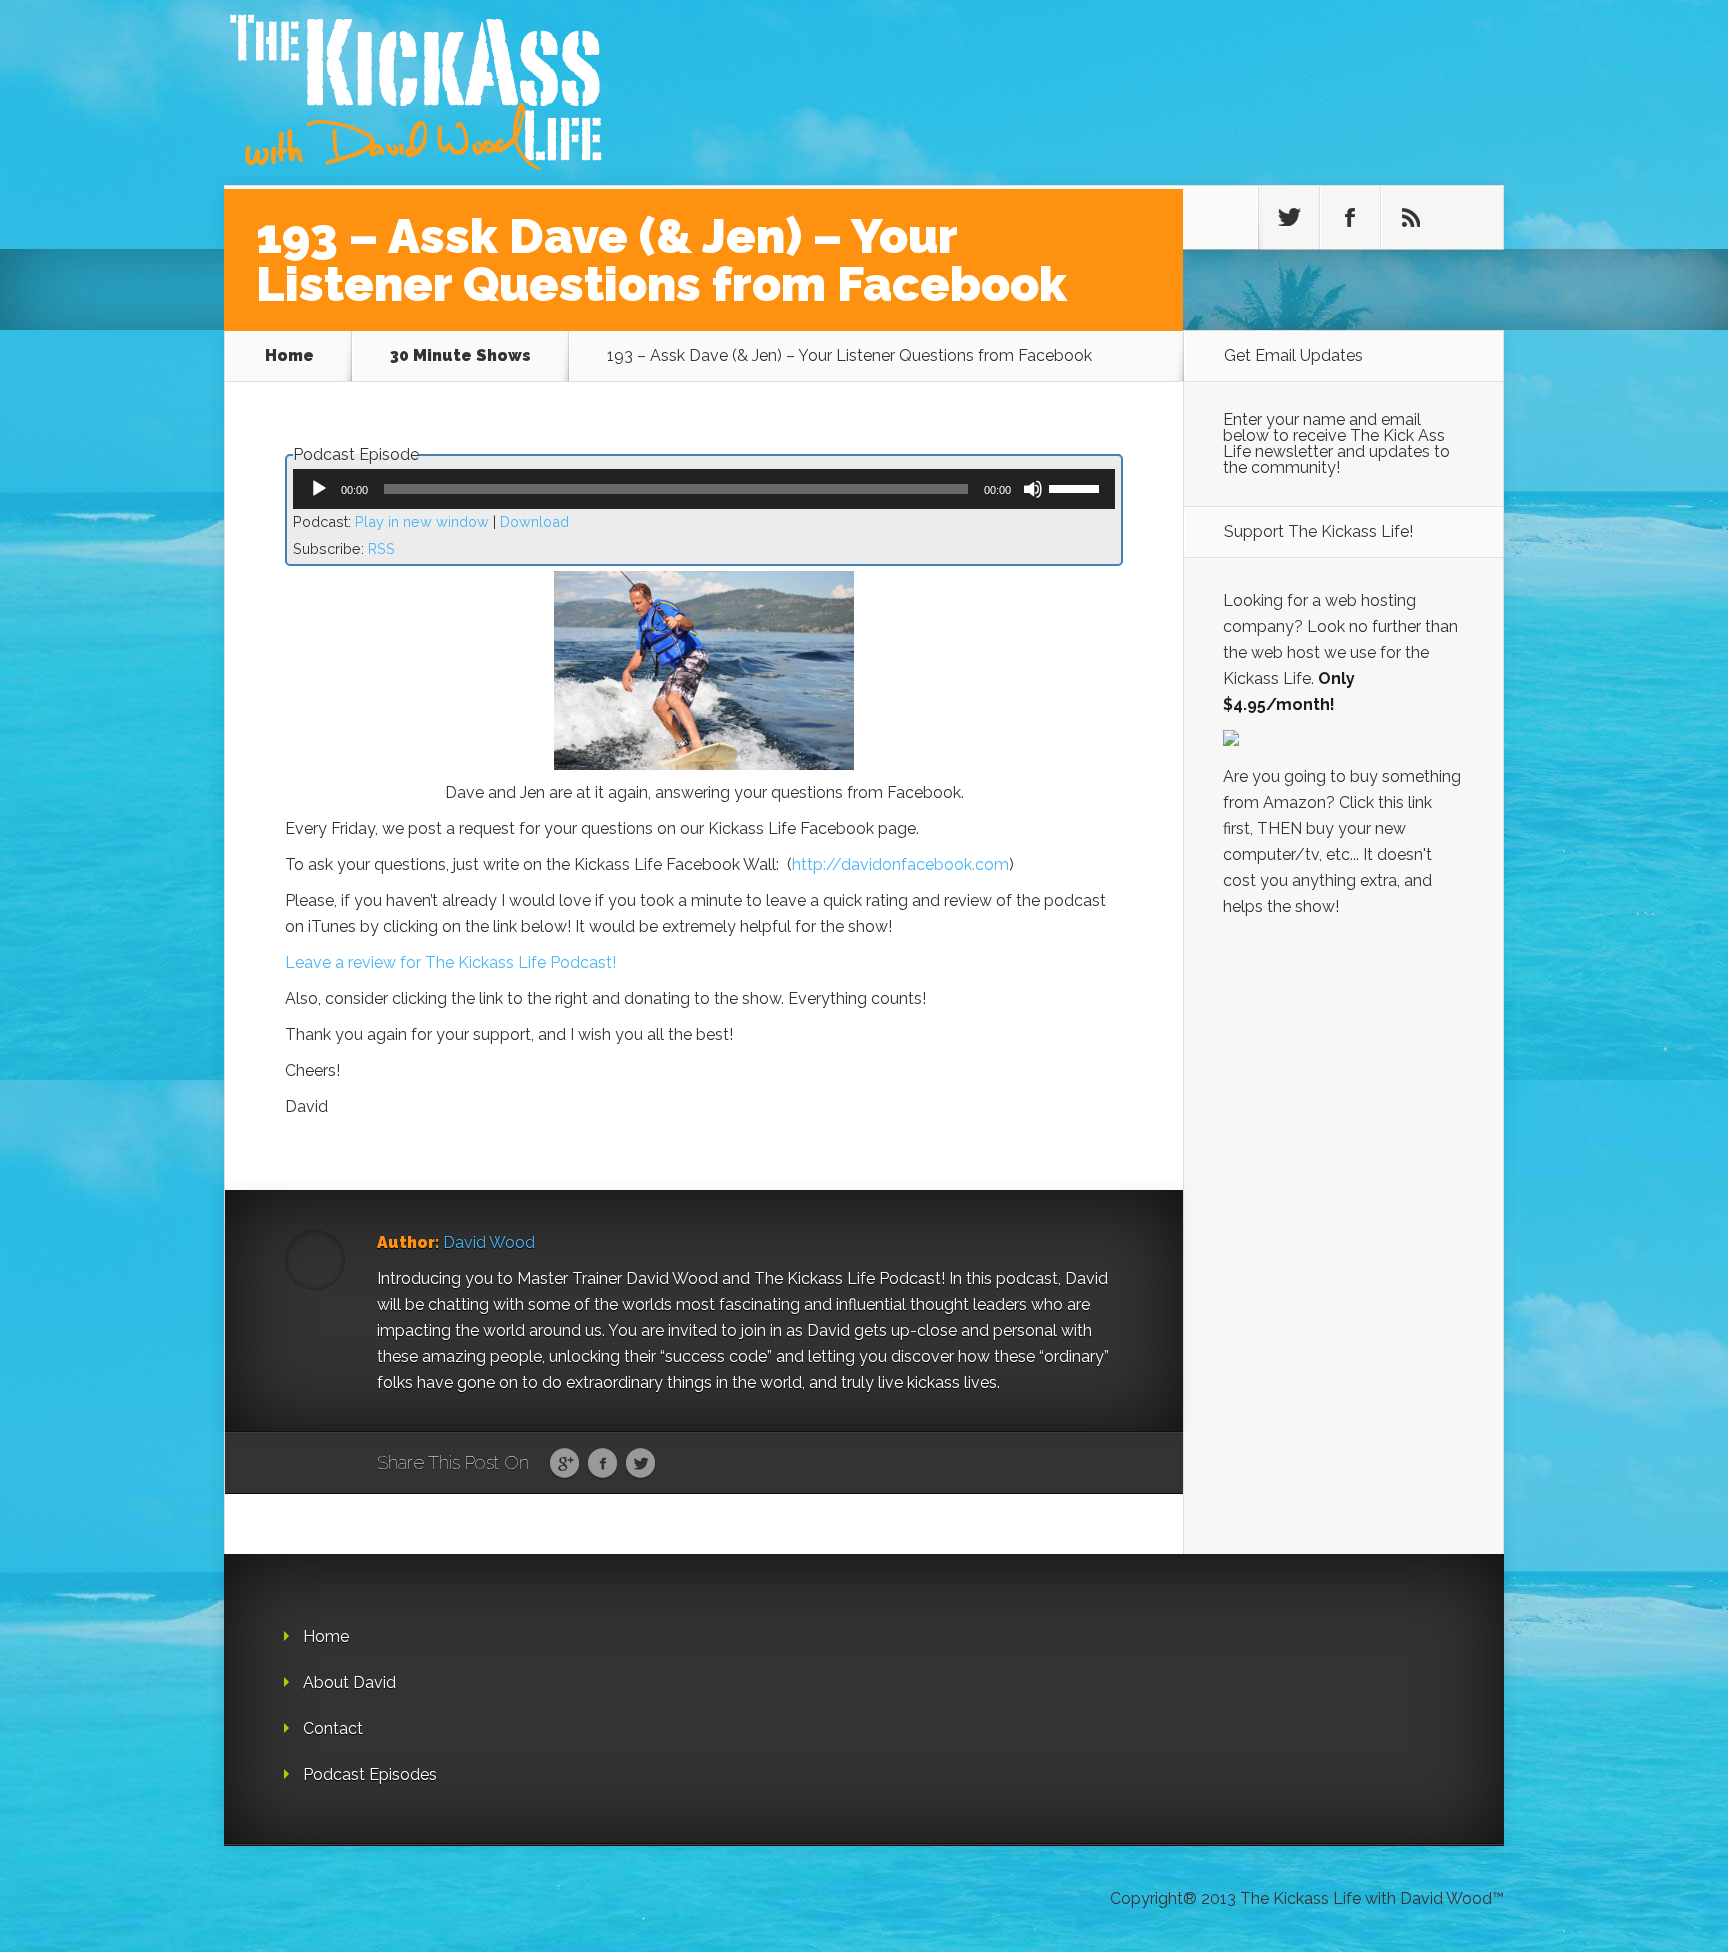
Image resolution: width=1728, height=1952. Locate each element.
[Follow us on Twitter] (1289, 218)
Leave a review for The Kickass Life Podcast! (454, 962)
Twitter (640, 1464)
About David (349, 1682)
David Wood (489, 1242)
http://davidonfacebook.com (900, 864)
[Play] (319, 489)
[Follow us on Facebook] (1350, 218)
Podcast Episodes (370, 1774)
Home (289, 355)
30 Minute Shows (460, 355)
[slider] (1077, 487)
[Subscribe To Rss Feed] (1411, 218)
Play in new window (422, 521)
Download (534, 521)
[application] (704, 489)
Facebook (602, 1464)
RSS (381, 548)
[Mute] (1033, 489)
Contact (333, 1728)
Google (564, 1464)
